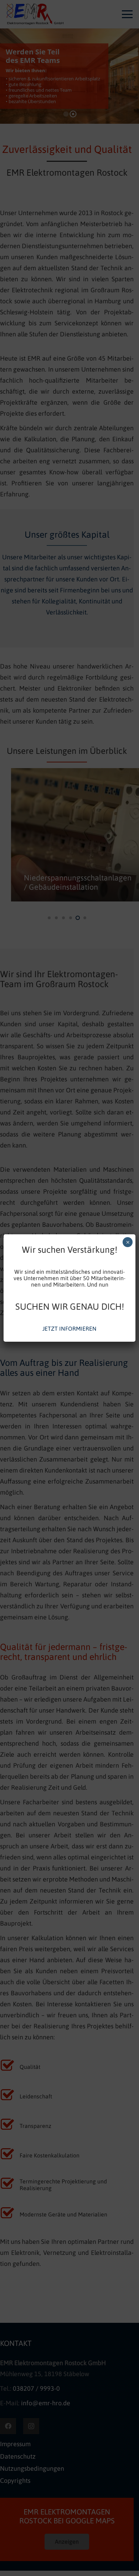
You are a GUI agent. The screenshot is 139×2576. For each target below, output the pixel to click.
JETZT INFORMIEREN (69, 1329)
